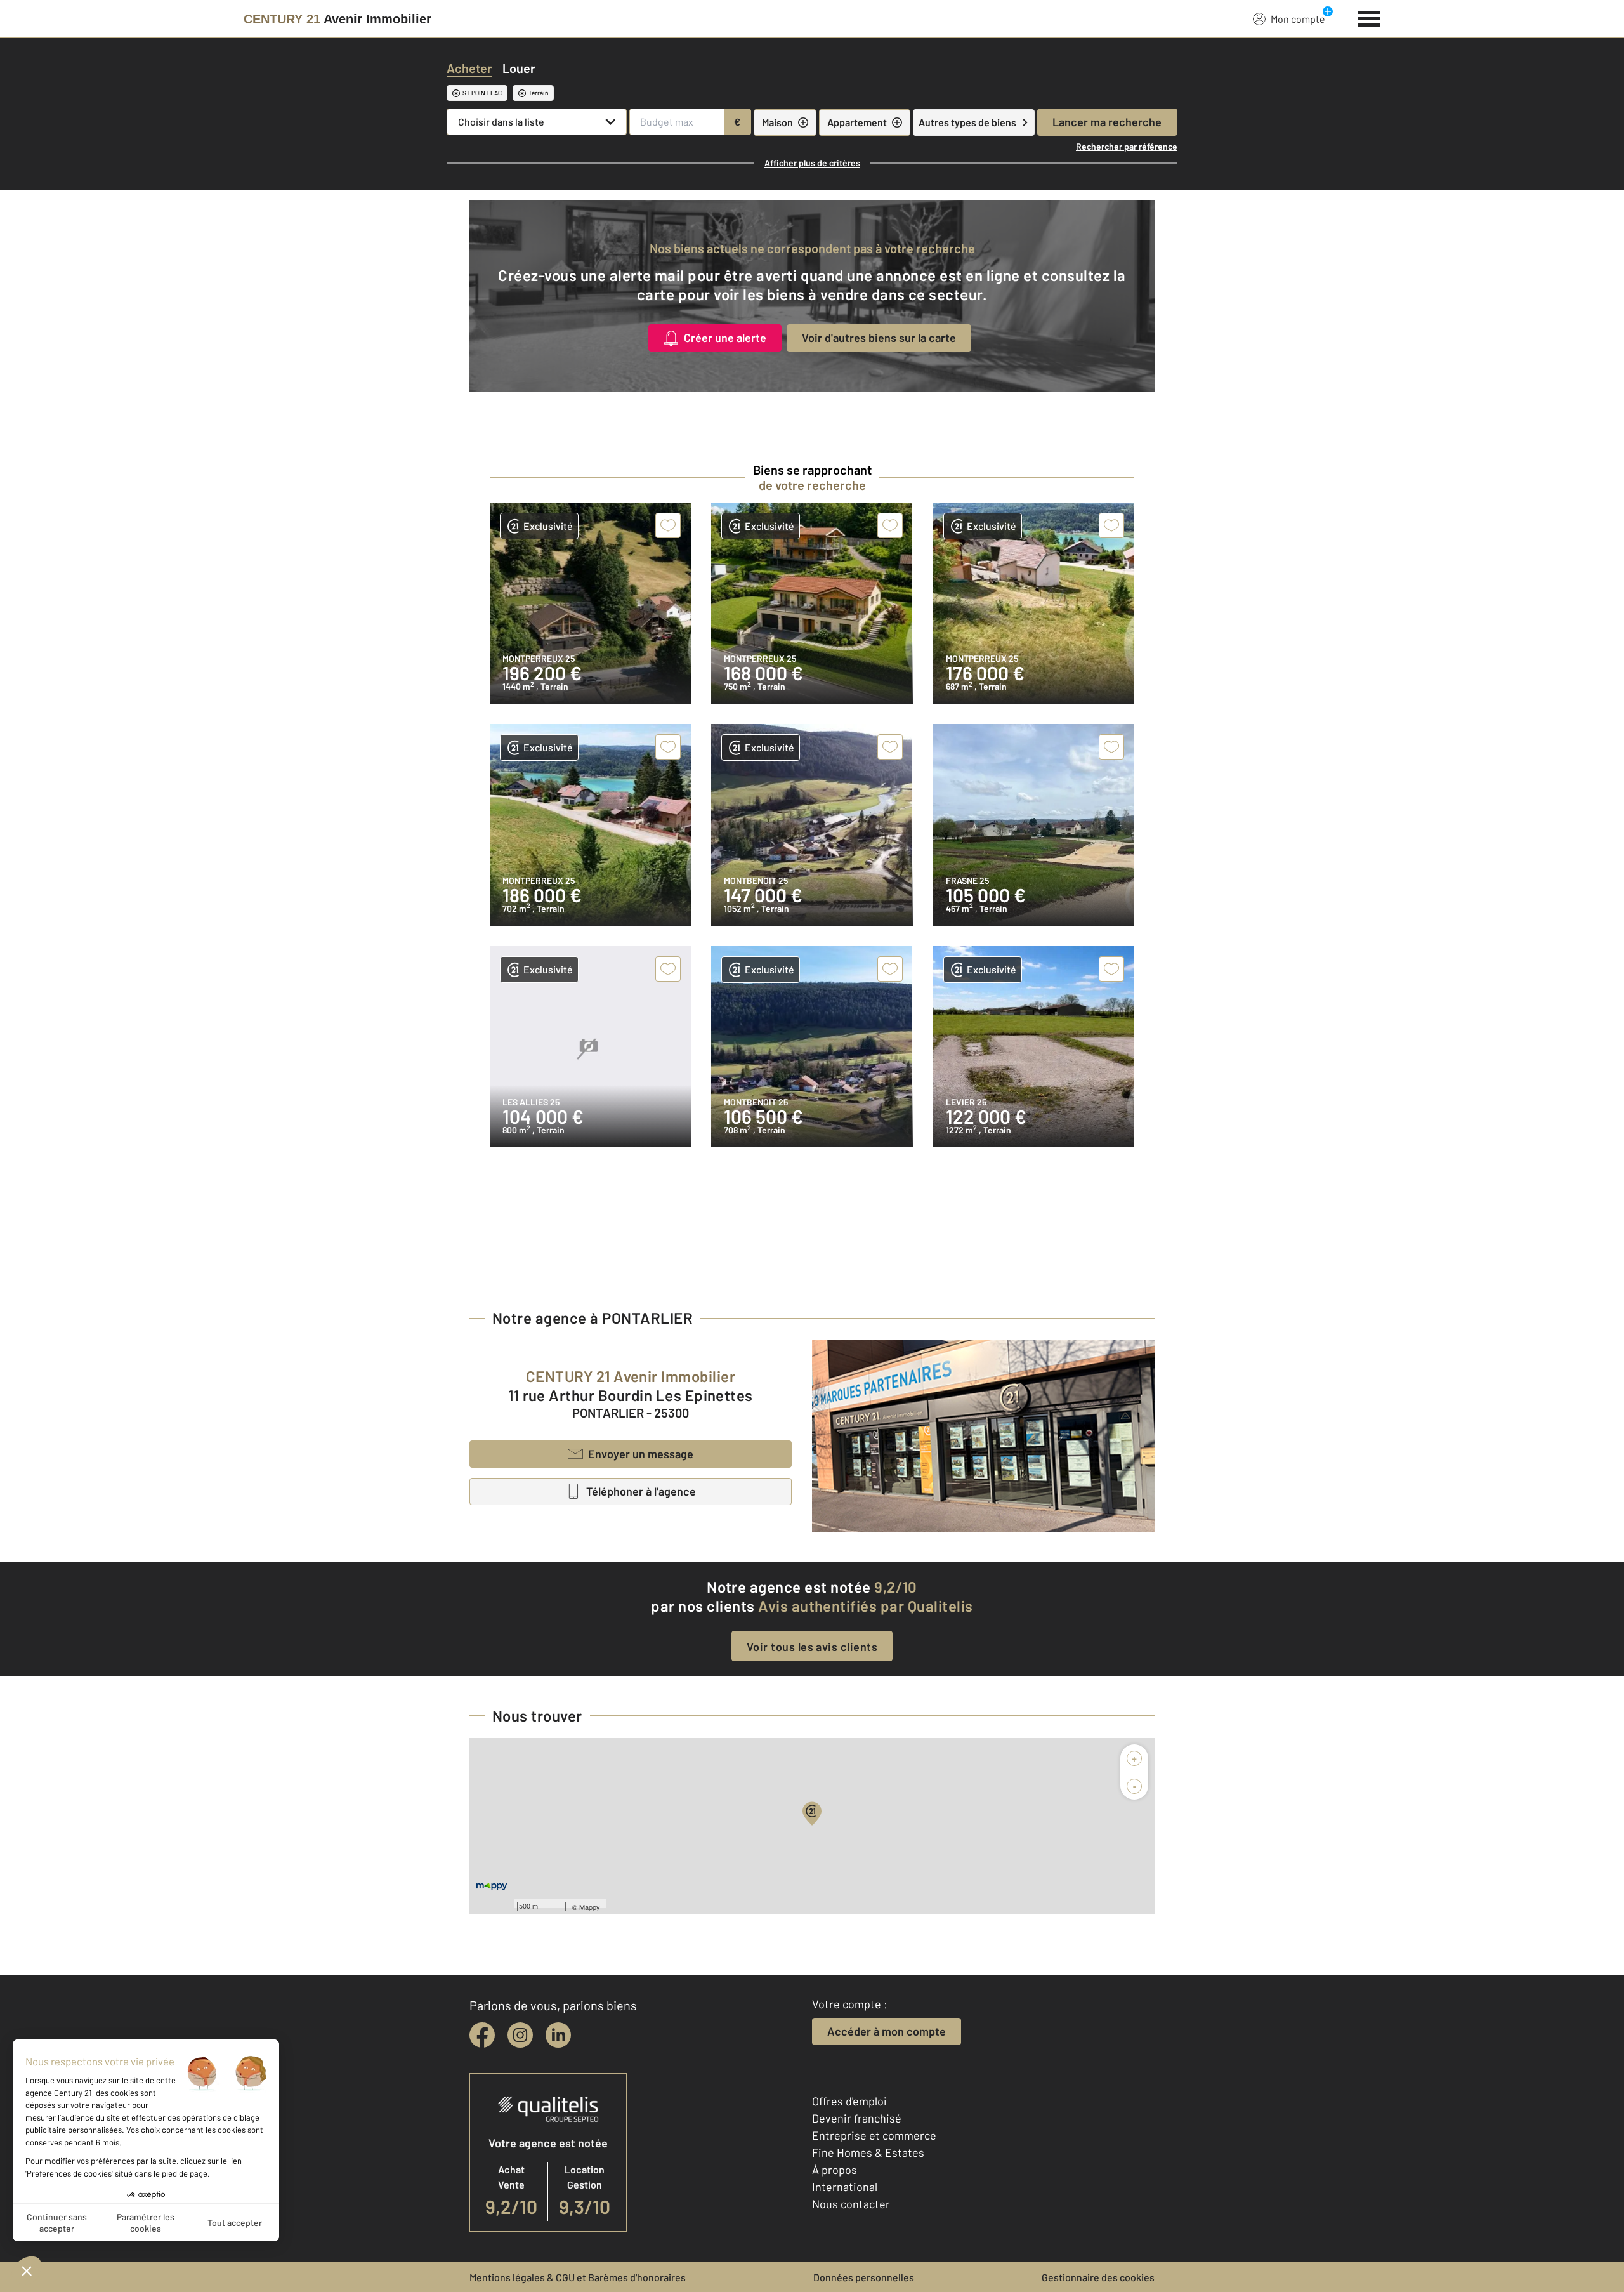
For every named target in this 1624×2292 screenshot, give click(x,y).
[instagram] (520, 2035)
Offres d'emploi (849, 2101)
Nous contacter (851, 2204)
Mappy (590, 1907)
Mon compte (1298, 19)
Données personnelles (864, 2277)
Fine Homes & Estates (868, 2152)
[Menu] (1369, 17)
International (845, 2187)
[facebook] (482, 2035)
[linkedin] (558, 2035)
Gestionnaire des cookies (1098, 2277)
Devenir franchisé (857, 2118)
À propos (835, 2170)
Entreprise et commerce (874, 2135)
